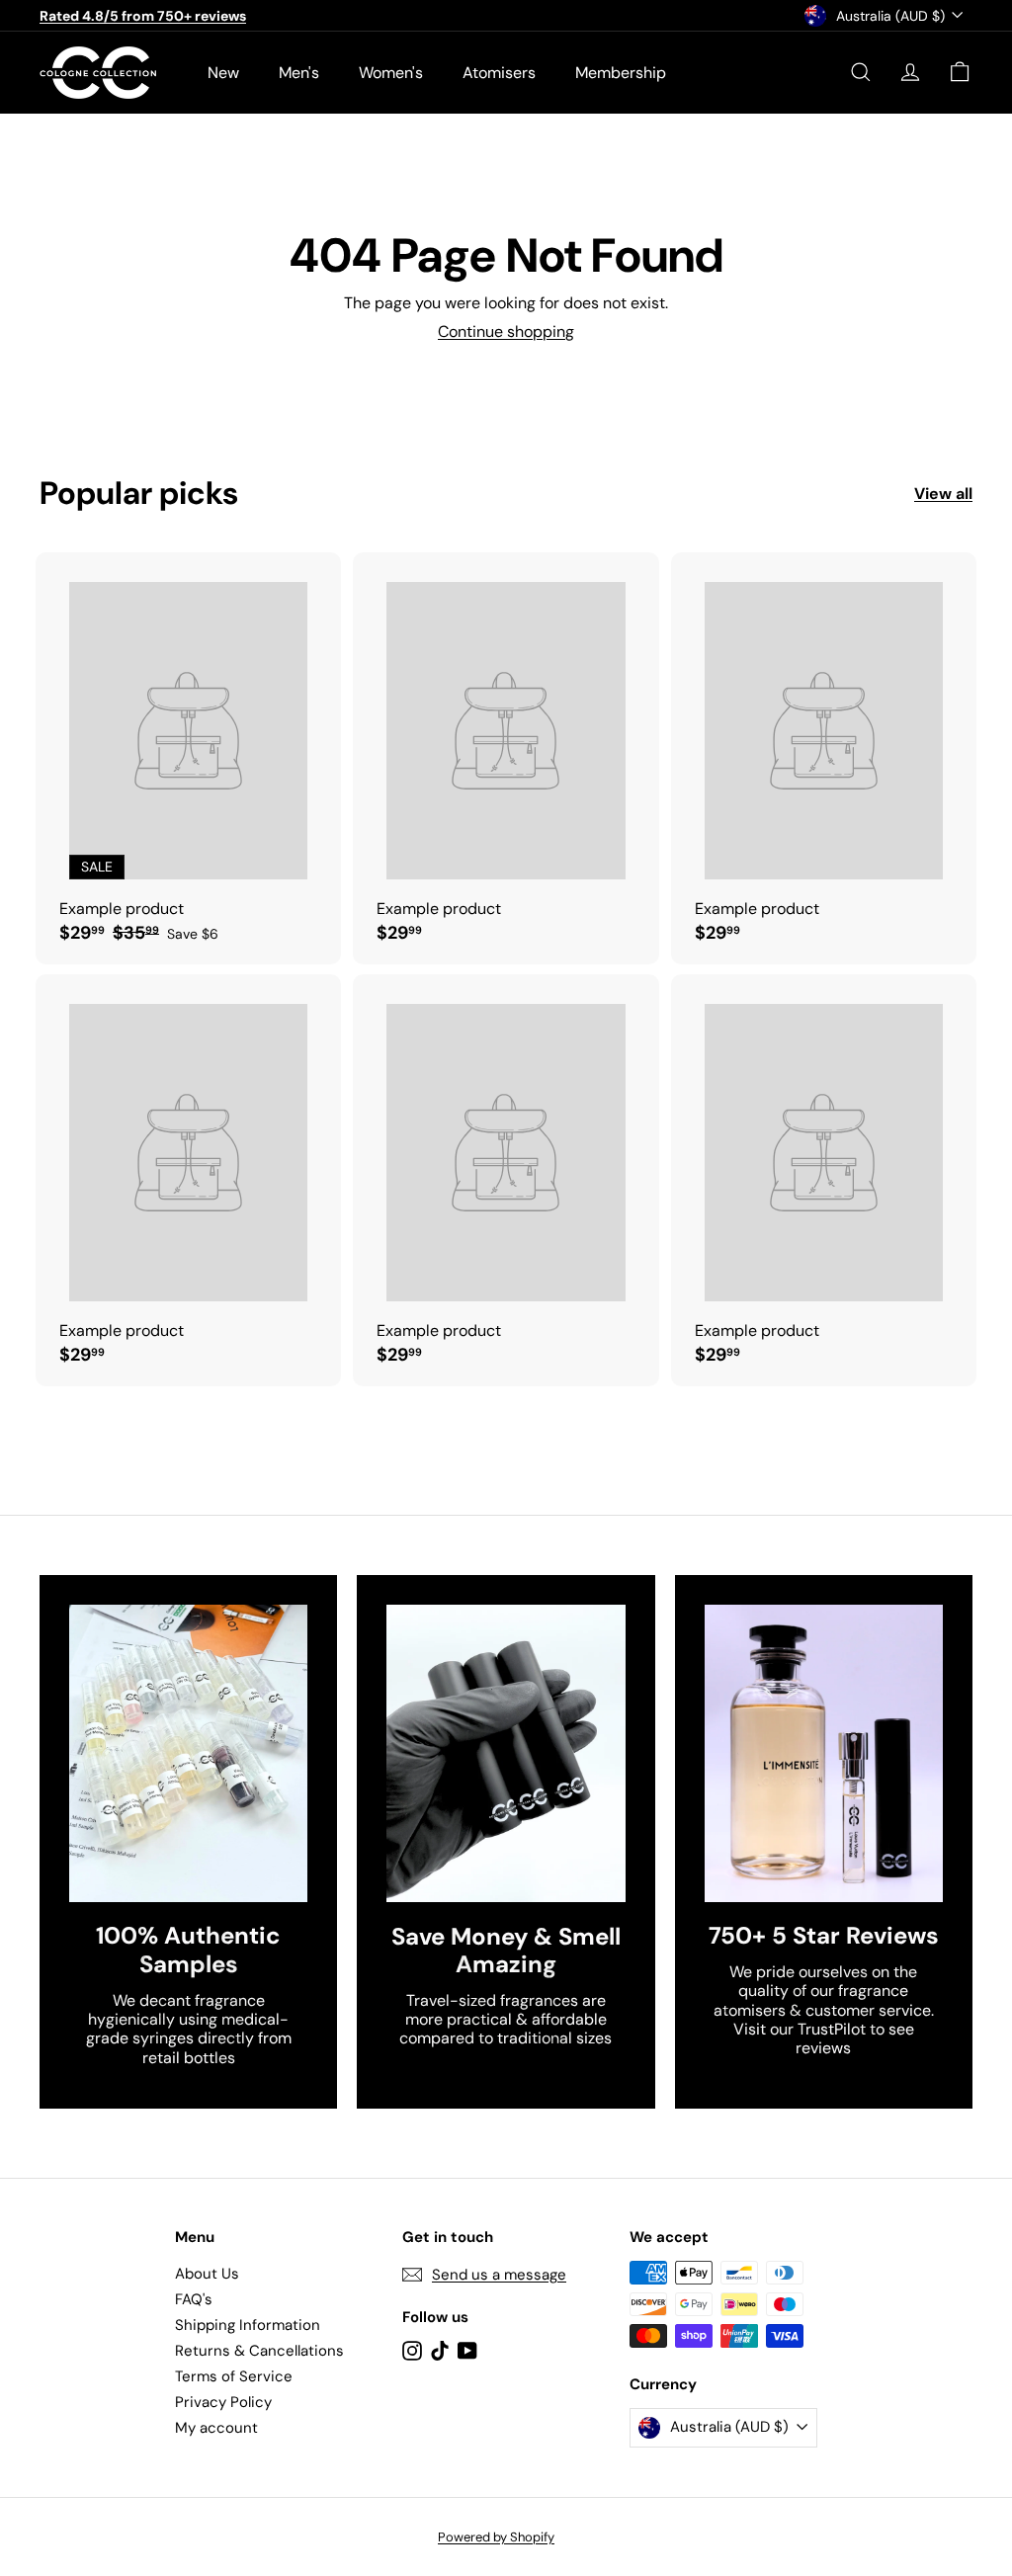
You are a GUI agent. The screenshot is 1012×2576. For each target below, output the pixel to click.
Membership (621, 73)
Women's (391, 73)
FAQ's (194, 2299)
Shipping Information (248, 2325)
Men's (299, 73)
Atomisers (499, 73)
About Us (207, 2274)
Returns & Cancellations (259, 2351)
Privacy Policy (223, 2402)
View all (943, 494)
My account (216, 2428)
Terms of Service (234, 2376)
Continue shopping (506, 332)
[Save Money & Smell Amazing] (506, 1754)
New (223, 73)
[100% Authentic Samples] (188, 1754)
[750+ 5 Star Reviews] (824, 1754)
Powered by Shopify (496, 2537)
